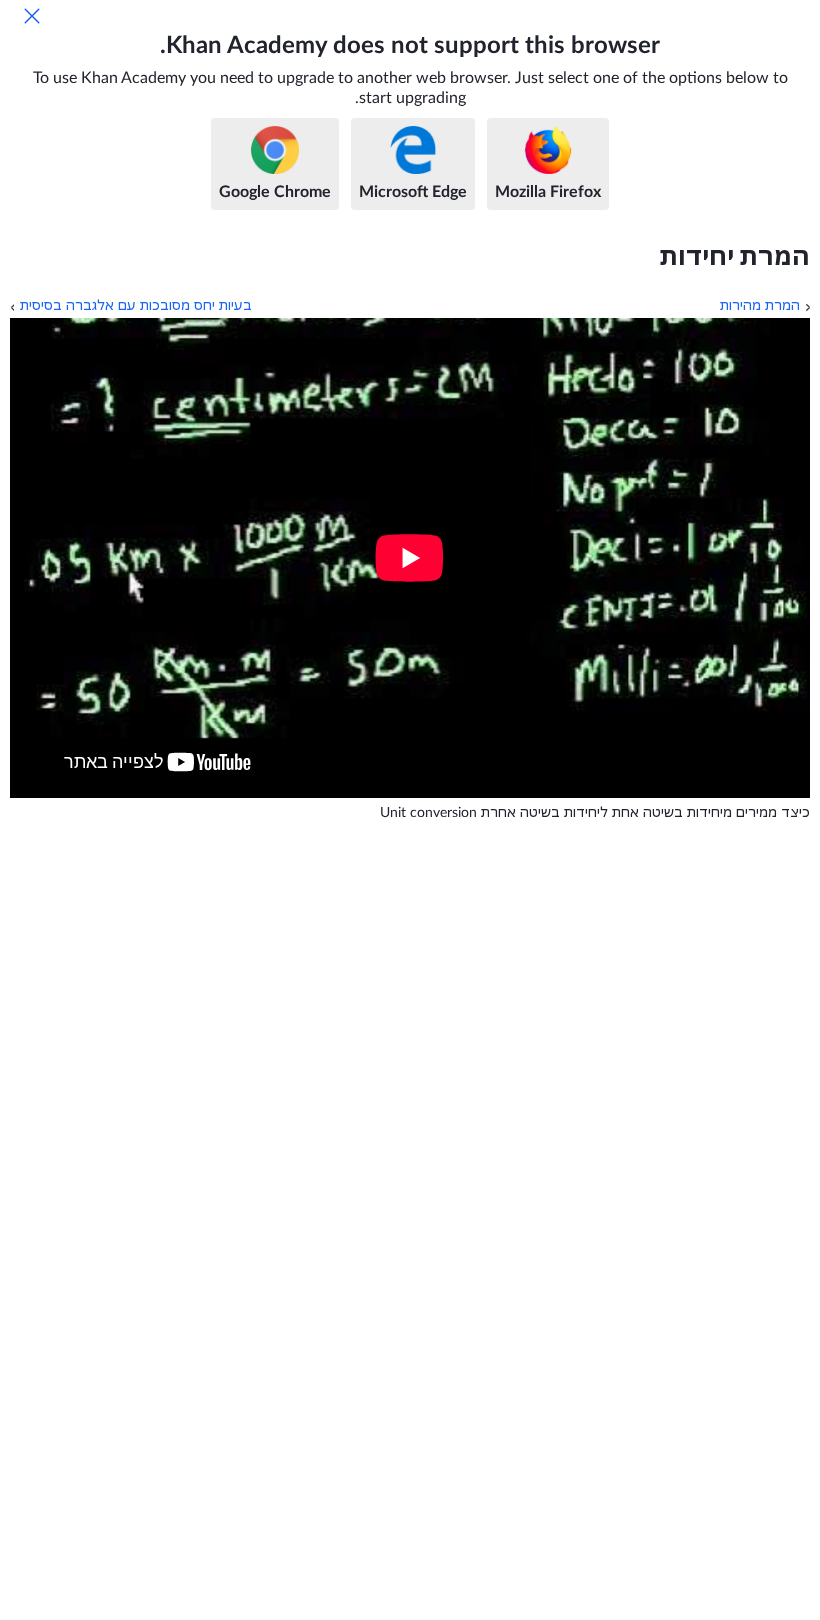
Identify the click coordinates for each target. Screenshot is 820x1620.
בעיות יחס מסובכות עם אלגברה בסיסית (136, 306)
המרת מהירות (760, 306)
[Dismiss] (32, 16)
